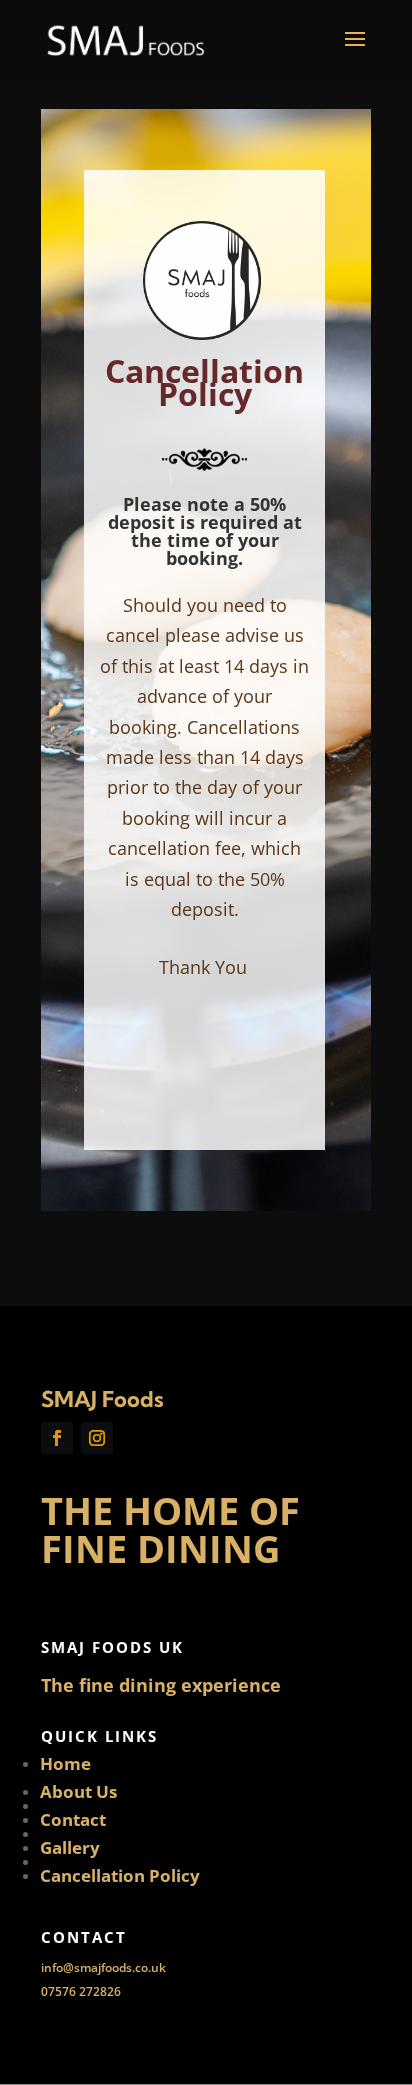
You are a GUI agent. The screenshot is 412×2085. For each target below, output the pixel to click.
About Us (78, 1791)
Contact (73, 1819)
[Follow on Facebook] (57, 1438)
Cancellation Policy (120, 1875)
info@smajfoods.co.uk (103, 1967)
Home (65, 1763)
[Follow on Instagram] (97, 1438)
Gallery (70, 1847)
